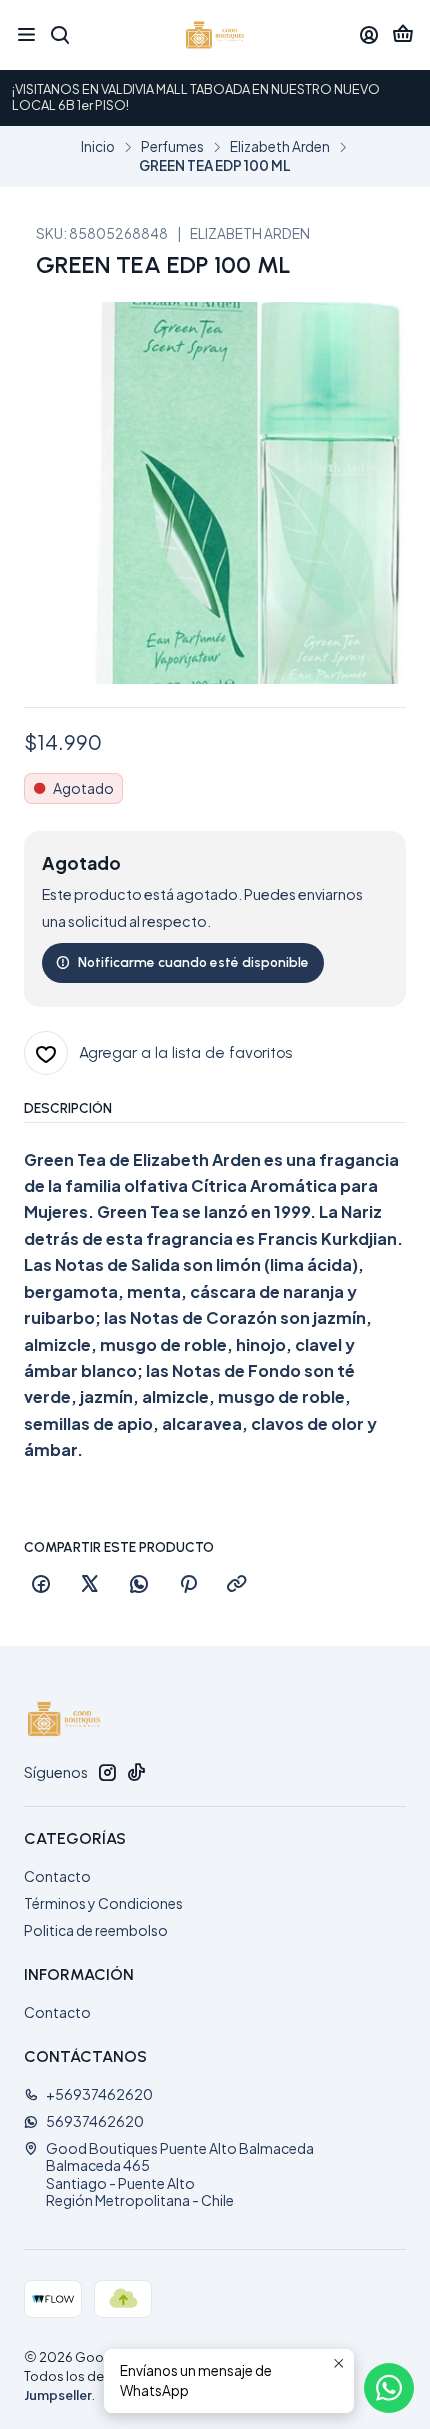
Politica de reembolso (96, 1930)
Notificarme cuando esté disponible (193, 962)
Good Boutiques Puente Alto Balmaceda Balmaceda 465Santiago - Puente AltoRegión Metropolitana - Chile (180, 2174)
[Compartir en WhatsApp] (139, 1585)
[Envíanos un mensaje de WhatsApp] (389, 2388)
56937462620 (95, 2121)
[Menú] (26, 35)
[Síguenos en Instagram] (107, 1772)
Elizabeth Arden (280, 147)
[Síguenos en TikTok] (136, 1772)
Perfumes (172, 147)
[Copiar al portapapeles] (237, 1585)
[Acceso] (369, 35)
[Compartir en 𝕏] (90, 1585)
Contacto (57, 1876)
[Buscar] (59, 35)
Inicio (98, 147)
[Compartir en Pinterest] (188, 1585)
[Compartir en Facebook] (41, 1585)
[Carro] (403, 35)
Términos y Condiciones (103, 1903)
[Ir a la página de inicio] (215, 35)
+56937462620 (99, 2094)
